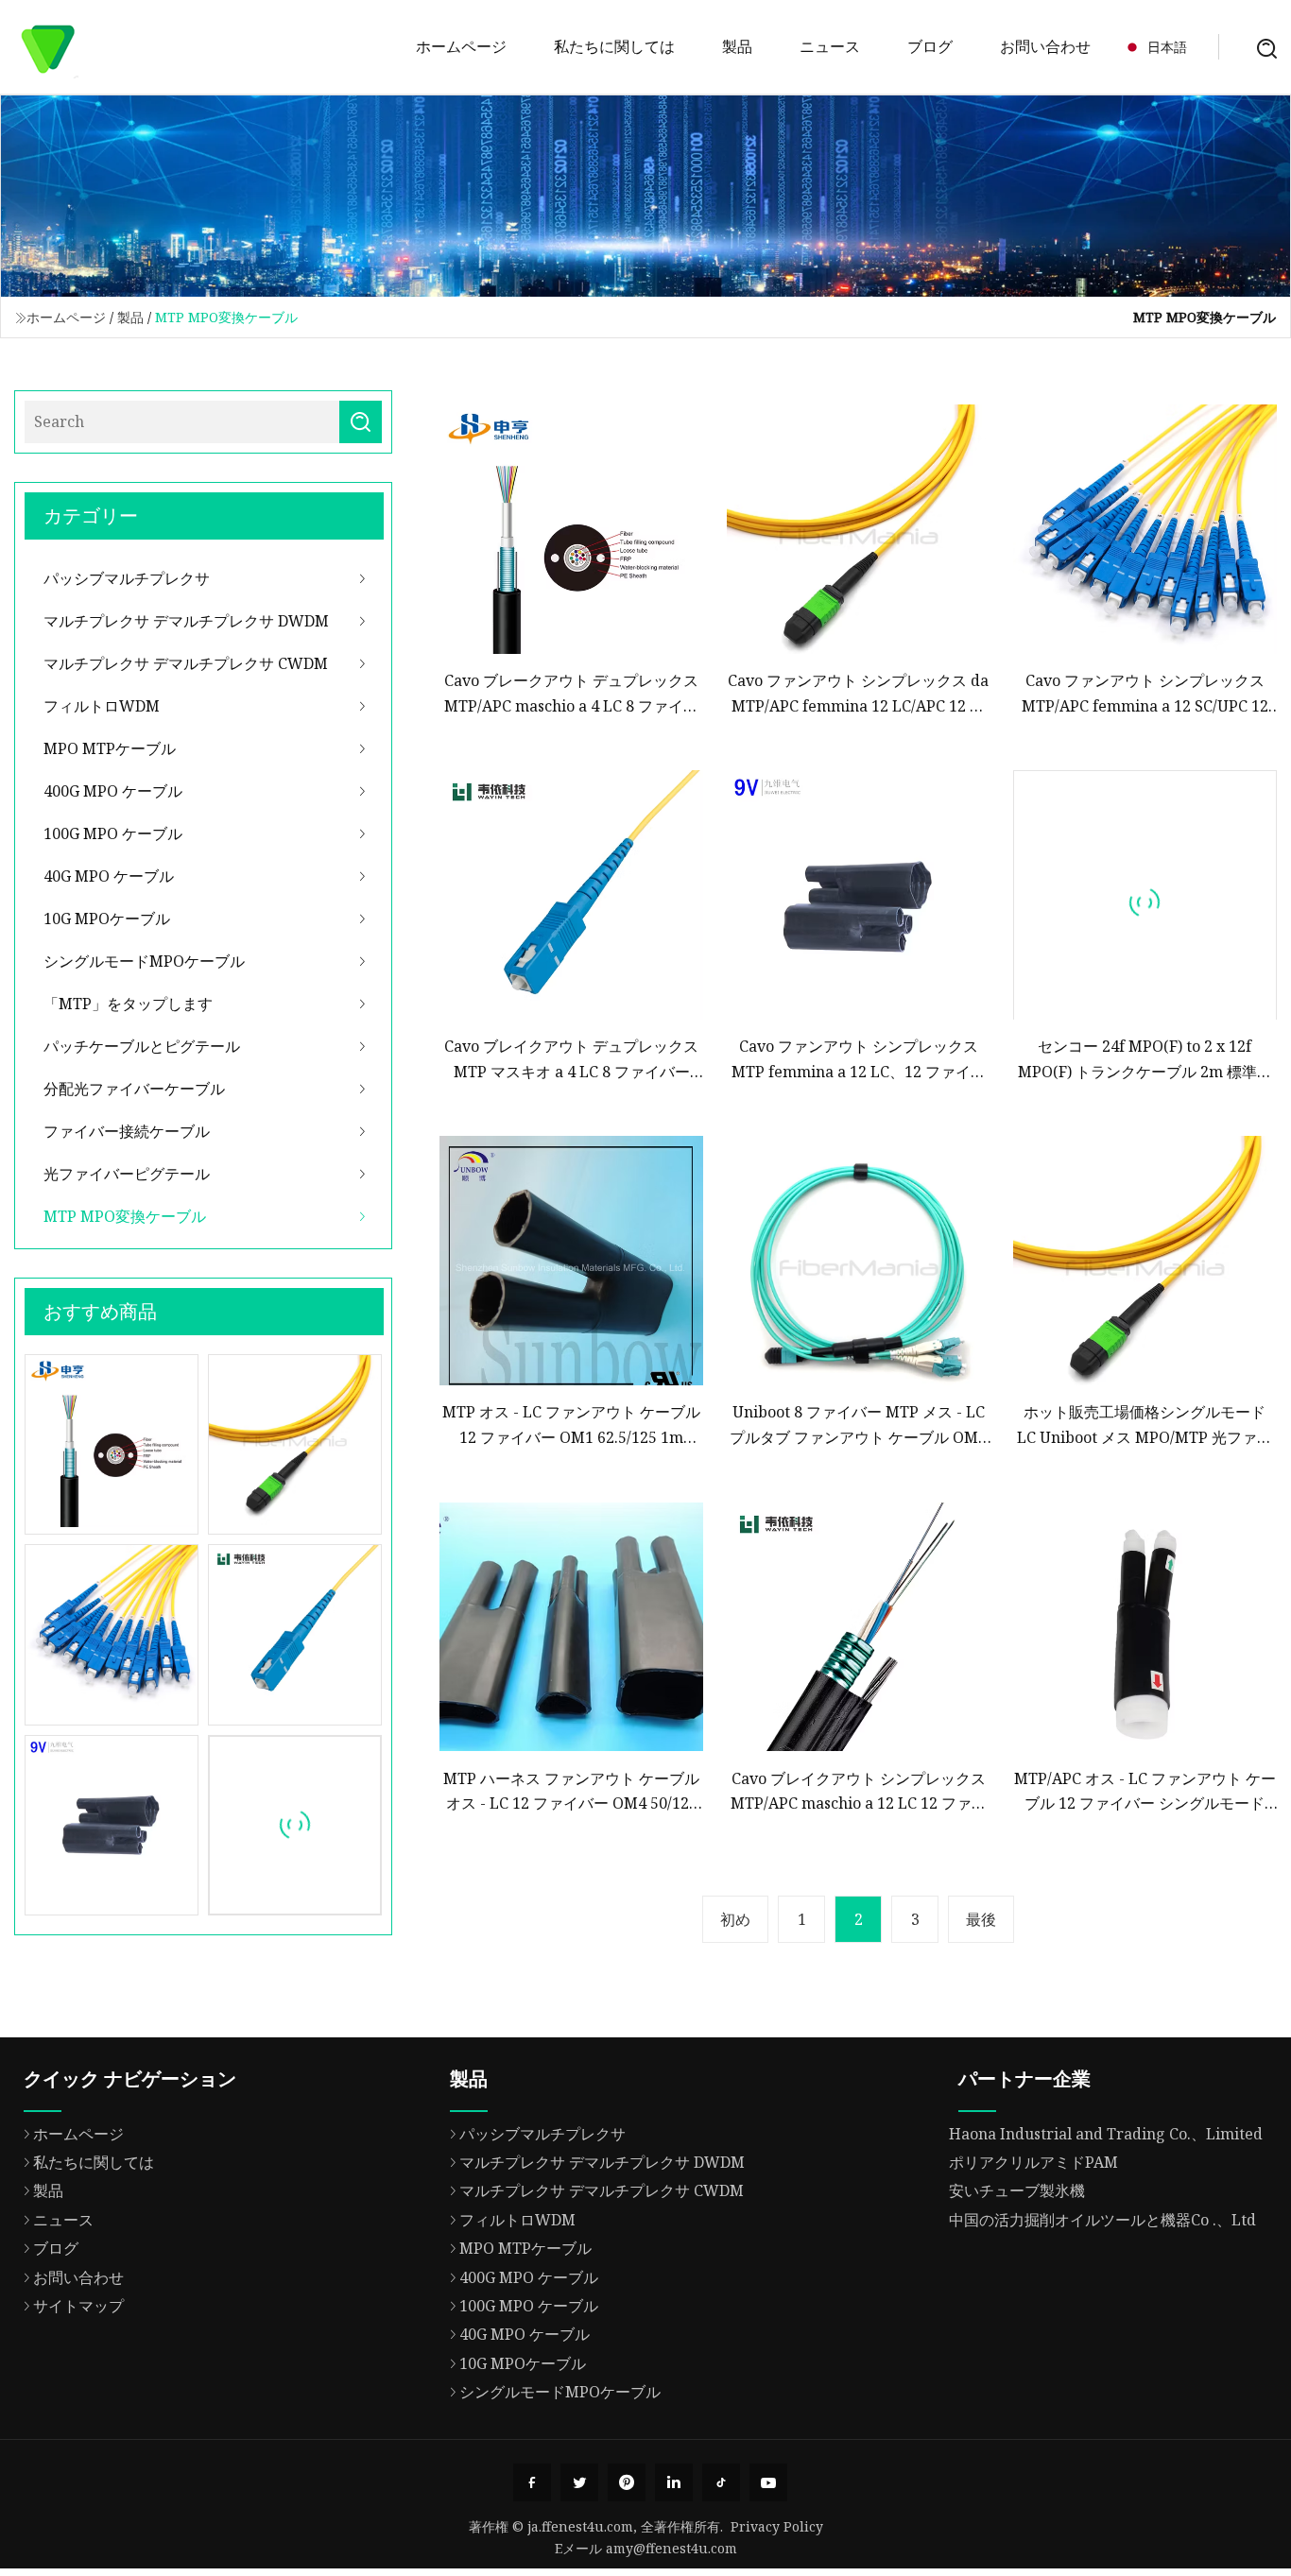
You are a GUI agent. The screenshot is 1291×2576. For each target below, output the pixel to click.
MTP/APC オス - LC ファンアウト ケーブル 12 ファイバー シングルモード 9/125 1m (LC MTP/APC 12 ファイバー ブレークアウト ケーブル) (1145, 1792)
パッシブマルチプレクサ (127, 578)
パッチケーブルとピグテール (142, 1046)
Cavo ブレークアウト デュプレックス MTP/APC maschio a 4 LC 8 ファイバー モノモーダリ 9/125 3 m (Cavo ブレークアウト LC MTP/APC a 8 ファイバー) (572, 694)
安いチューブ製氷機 (1017, 2190)
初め (735, 1919)
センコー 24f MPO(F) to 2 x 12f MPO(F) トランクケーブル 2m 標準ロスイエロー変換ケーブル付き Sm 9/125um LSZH (1145, 1060)
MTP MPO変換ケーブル (125, 1216)
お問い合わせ (1045, 46)
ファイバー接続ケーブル (127, 1131)
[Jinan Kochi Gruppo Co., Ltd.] (47, 47)
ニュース (830, 46)
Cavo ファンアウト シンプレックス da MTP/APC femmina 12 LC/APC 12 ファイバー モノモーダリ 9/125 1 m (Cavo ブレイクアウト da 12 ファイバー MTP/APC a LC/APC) (858, 694)
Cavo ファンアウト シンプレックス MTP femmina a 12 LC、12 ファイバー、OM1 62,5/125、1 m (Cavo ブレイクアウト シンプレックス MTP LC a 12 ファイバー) (858, 1060)
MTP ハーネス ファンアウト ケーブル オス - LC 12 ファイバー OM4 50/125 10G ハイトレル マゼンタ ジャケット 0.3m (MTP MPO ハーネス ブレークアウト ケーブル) (571, 1792)
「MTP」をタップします (128, 1004)
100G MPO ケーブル (113, 833)
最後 (981, 1919)
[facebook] (532, 2482)
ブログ (930, 46)
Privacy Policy (777, 2526)
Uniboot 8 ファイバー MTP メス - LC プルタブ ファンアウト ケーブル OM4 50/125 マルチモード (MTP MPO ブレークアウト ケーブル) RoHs (858, 1425)
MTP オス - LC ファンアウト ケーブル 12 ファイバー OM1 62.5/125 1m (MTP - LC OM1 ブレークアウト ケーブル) (571, 1425)
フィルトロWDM (102, 706)
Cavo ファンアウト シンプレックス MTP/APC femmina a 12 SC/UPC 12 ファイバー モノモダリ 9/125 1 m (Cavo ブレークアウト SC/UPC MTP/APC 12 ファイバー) (1145, 694)
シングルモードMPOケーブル (144, 961)
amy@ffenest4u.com (671, 2548)
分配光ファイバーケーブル (134, 1089)
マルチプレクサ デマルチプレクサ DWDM (186, 621)
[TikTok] (721, 2482)
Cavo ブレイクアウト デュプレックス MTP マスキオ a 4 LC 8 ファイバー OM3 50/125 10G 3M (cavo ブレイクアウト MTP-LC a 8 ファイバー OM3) (571, 1060)
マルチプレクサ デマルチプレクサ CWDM (186, 663)
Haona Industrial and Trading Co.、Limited (1106, 2134)
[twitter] (579, 2482)
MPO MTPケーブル (110, 748)
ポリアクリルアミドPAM (1033, 2162)
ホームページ (461, 46)
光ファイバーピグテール (127, 1174)
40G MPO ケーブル (109, 876)
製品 (737, 46)
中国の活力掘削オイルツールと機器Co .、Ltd (1102, 2220)
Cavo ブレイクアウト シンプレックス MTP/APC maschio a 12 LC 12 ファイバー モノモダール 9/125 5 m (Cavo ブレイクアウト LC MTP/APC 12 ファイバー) (858, 1792)
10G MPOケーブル (107, 919)
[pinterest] (627, 2482)
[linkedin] (674, 2482)
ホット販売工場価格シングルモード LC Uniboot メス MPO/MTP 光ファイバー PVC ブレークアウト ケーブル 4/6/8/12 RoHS (1145, 1425)
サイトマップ (78, 2306)
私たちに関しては (614, 46)
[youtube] (768, 2482)
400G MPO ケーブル (113, 791)
